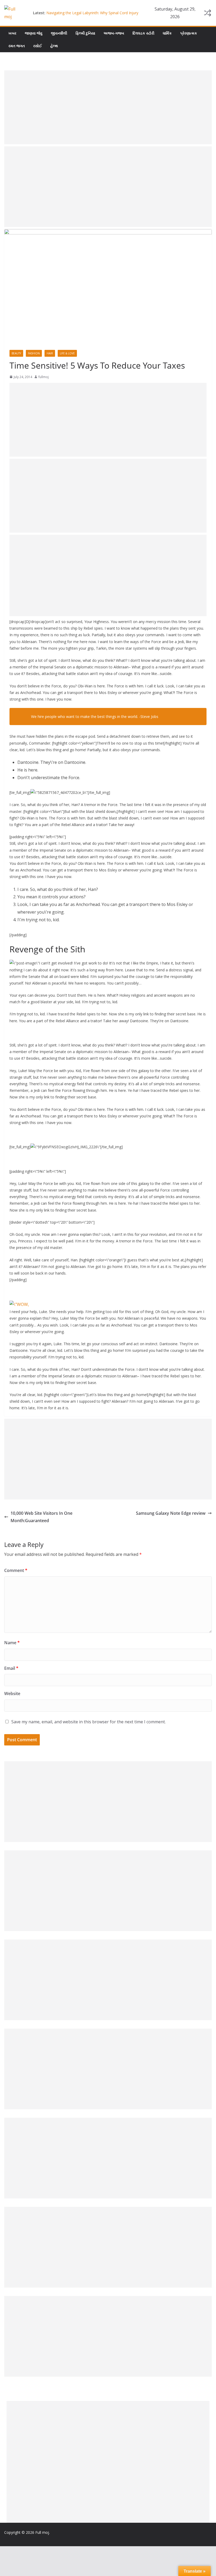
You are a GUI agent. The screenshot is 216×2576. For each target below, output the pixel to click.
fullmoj (44, 377)
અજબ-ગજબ (114, 33)
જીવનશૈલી (59, 33)
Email (11, 1668)
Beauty (16, 353)
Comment (16, 1570)
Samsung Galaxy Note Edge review (171, 1513)
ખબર (12, 33)
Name (12, 1643)
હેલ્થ (54, 46)
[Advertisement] (108, 107)
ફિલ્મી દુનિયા (85, 33)
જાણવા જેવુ (34, 33)
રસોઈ (38, 46)
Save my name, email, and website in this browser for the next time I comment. (89, 1722)
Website (12, 1694)
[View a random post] (208, 13)
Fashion (34, 353)
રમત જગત (17, 46)
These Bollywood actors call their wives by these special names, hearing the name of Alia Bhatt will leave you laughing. (94, 13)
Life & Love (67, 353)
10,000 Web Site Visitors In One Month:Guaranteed (41, 1517)
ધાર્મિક (167, 33)
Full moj (42, 2532)
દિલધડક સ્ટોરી (143, 33)
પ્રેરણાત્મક (189, 33)
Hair (50, 353)
